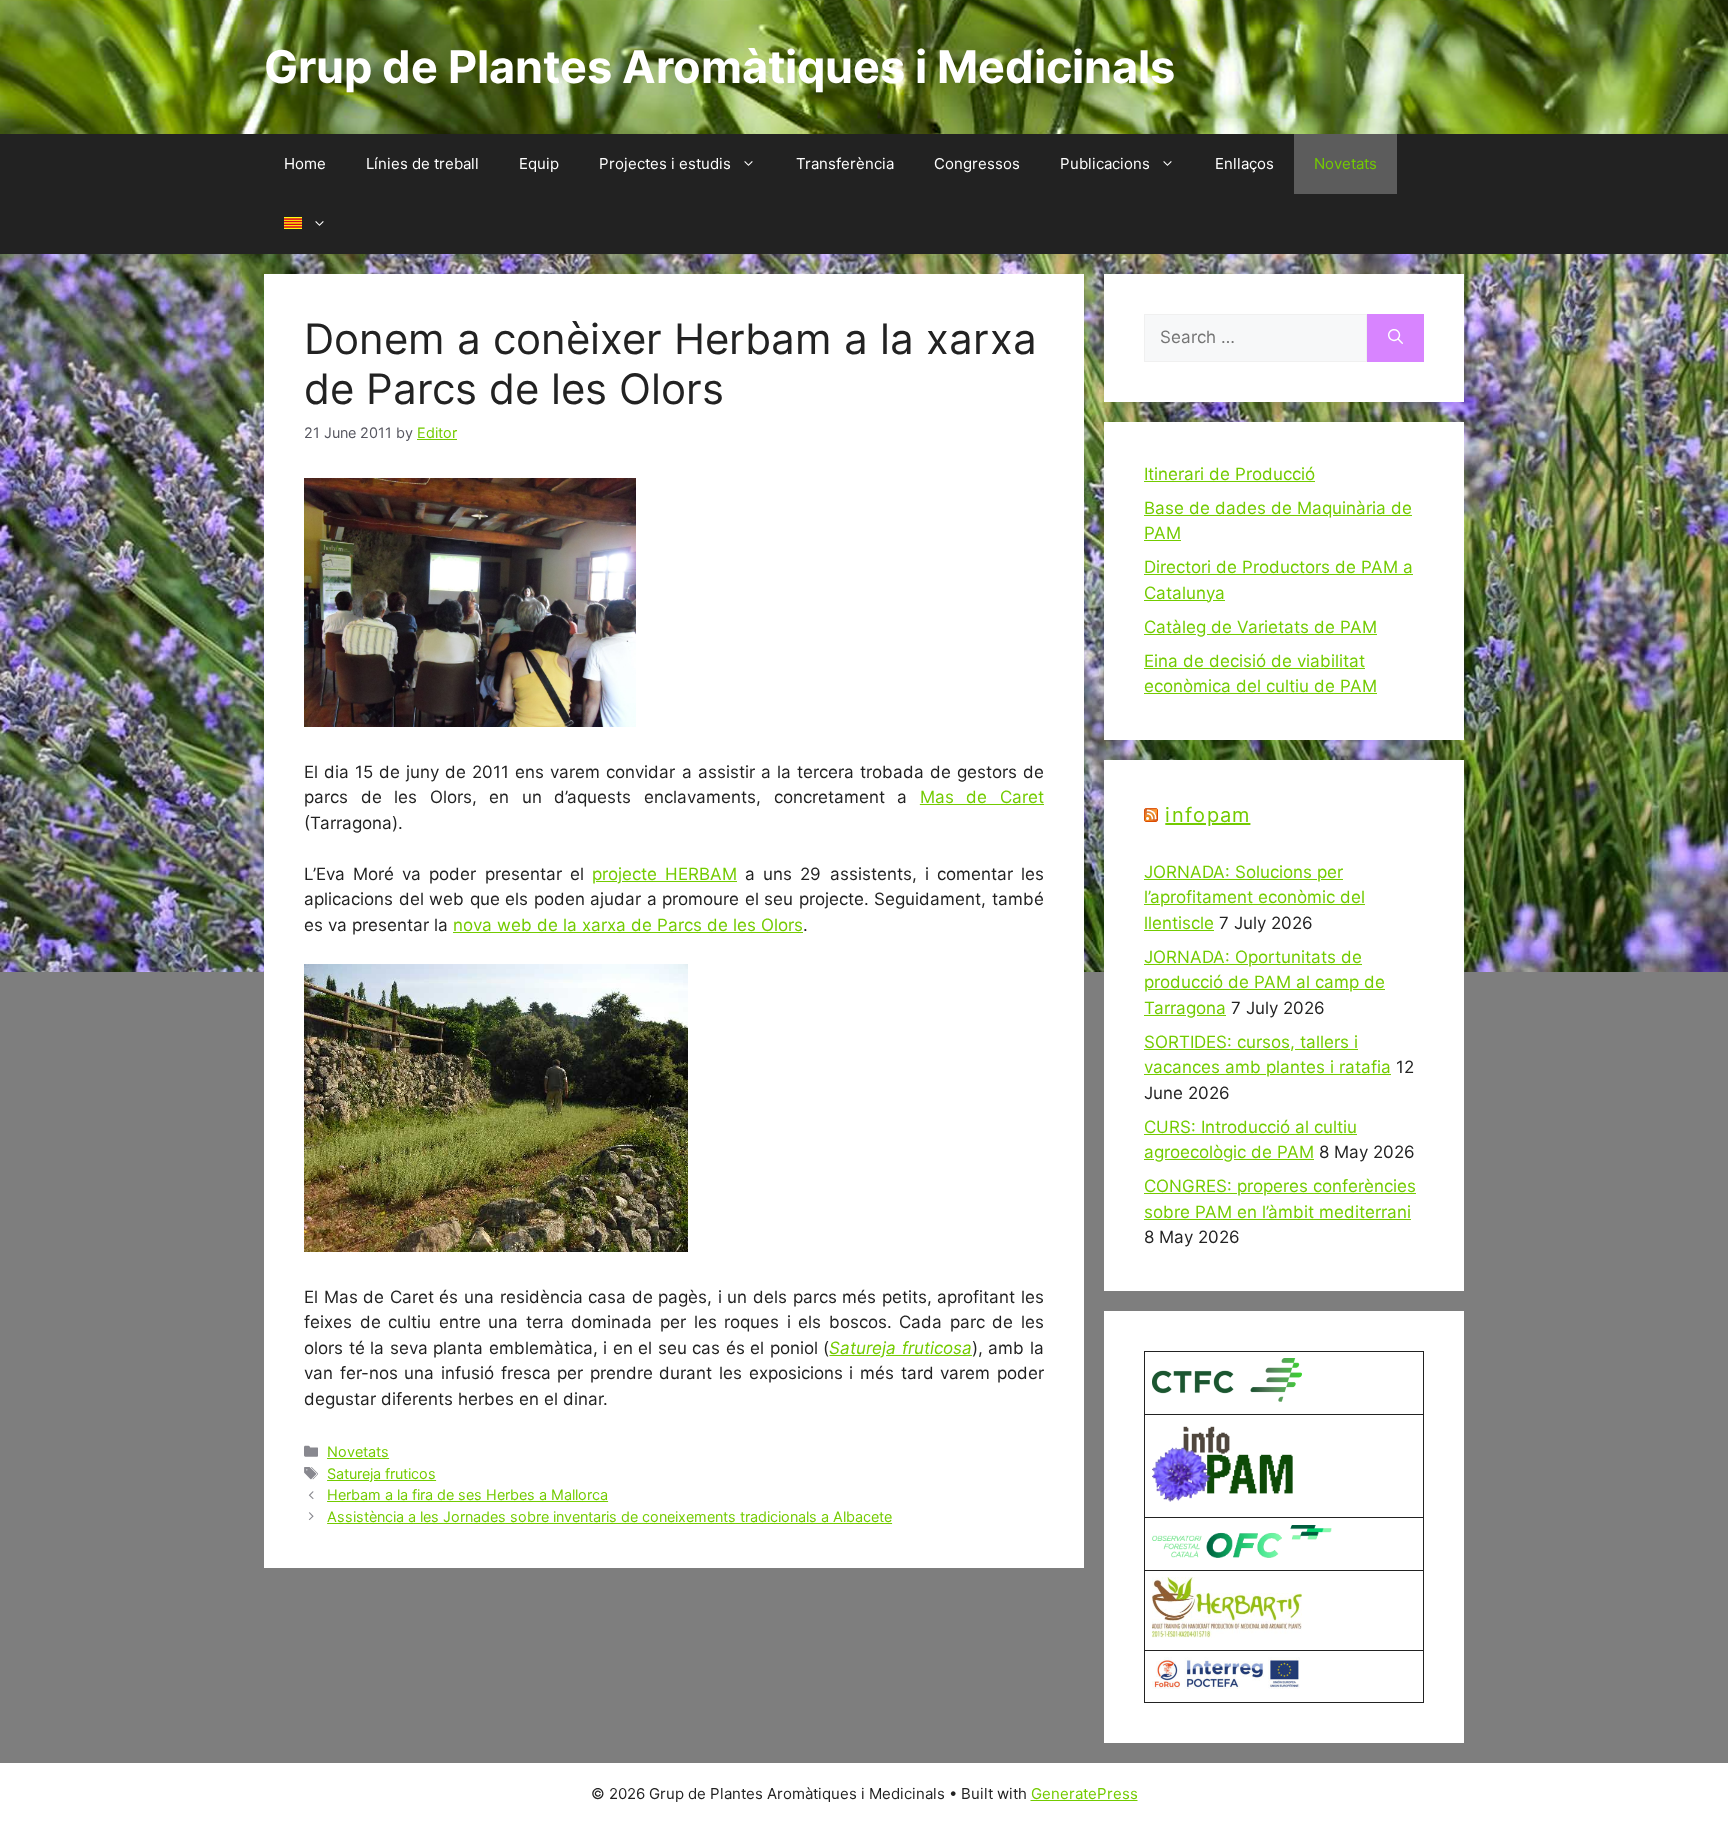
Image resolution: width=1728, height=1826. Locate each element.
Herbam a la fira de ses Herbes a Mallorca (467, 1494)
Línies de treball (422, 163)
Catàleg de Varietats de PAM (1260, 627)
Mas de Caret (982, 797)
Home (305, 163)
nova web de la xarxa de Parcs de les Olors (628, 925)
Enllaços (1244, 163)
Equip (539, 163)
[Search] (1395, 338)
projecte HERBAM (664, 874)
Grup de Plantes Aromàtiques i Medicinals (719, 66)
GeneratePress (1084, 1793)
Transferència (845, 163)
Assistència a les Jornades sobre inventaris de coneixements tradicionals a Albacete (609, 1516)
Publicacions (1105, 163)
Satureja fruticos (381, 1473)
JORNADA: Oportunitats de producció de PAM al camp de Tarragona (1264, 982)
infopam (1207, 815)
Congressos (977, 163)
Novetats (1345, 163)
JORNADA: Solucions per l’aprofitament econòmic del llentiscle (1254, 897)
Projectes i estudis (665, 163)
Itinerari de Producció (1229, 474)
